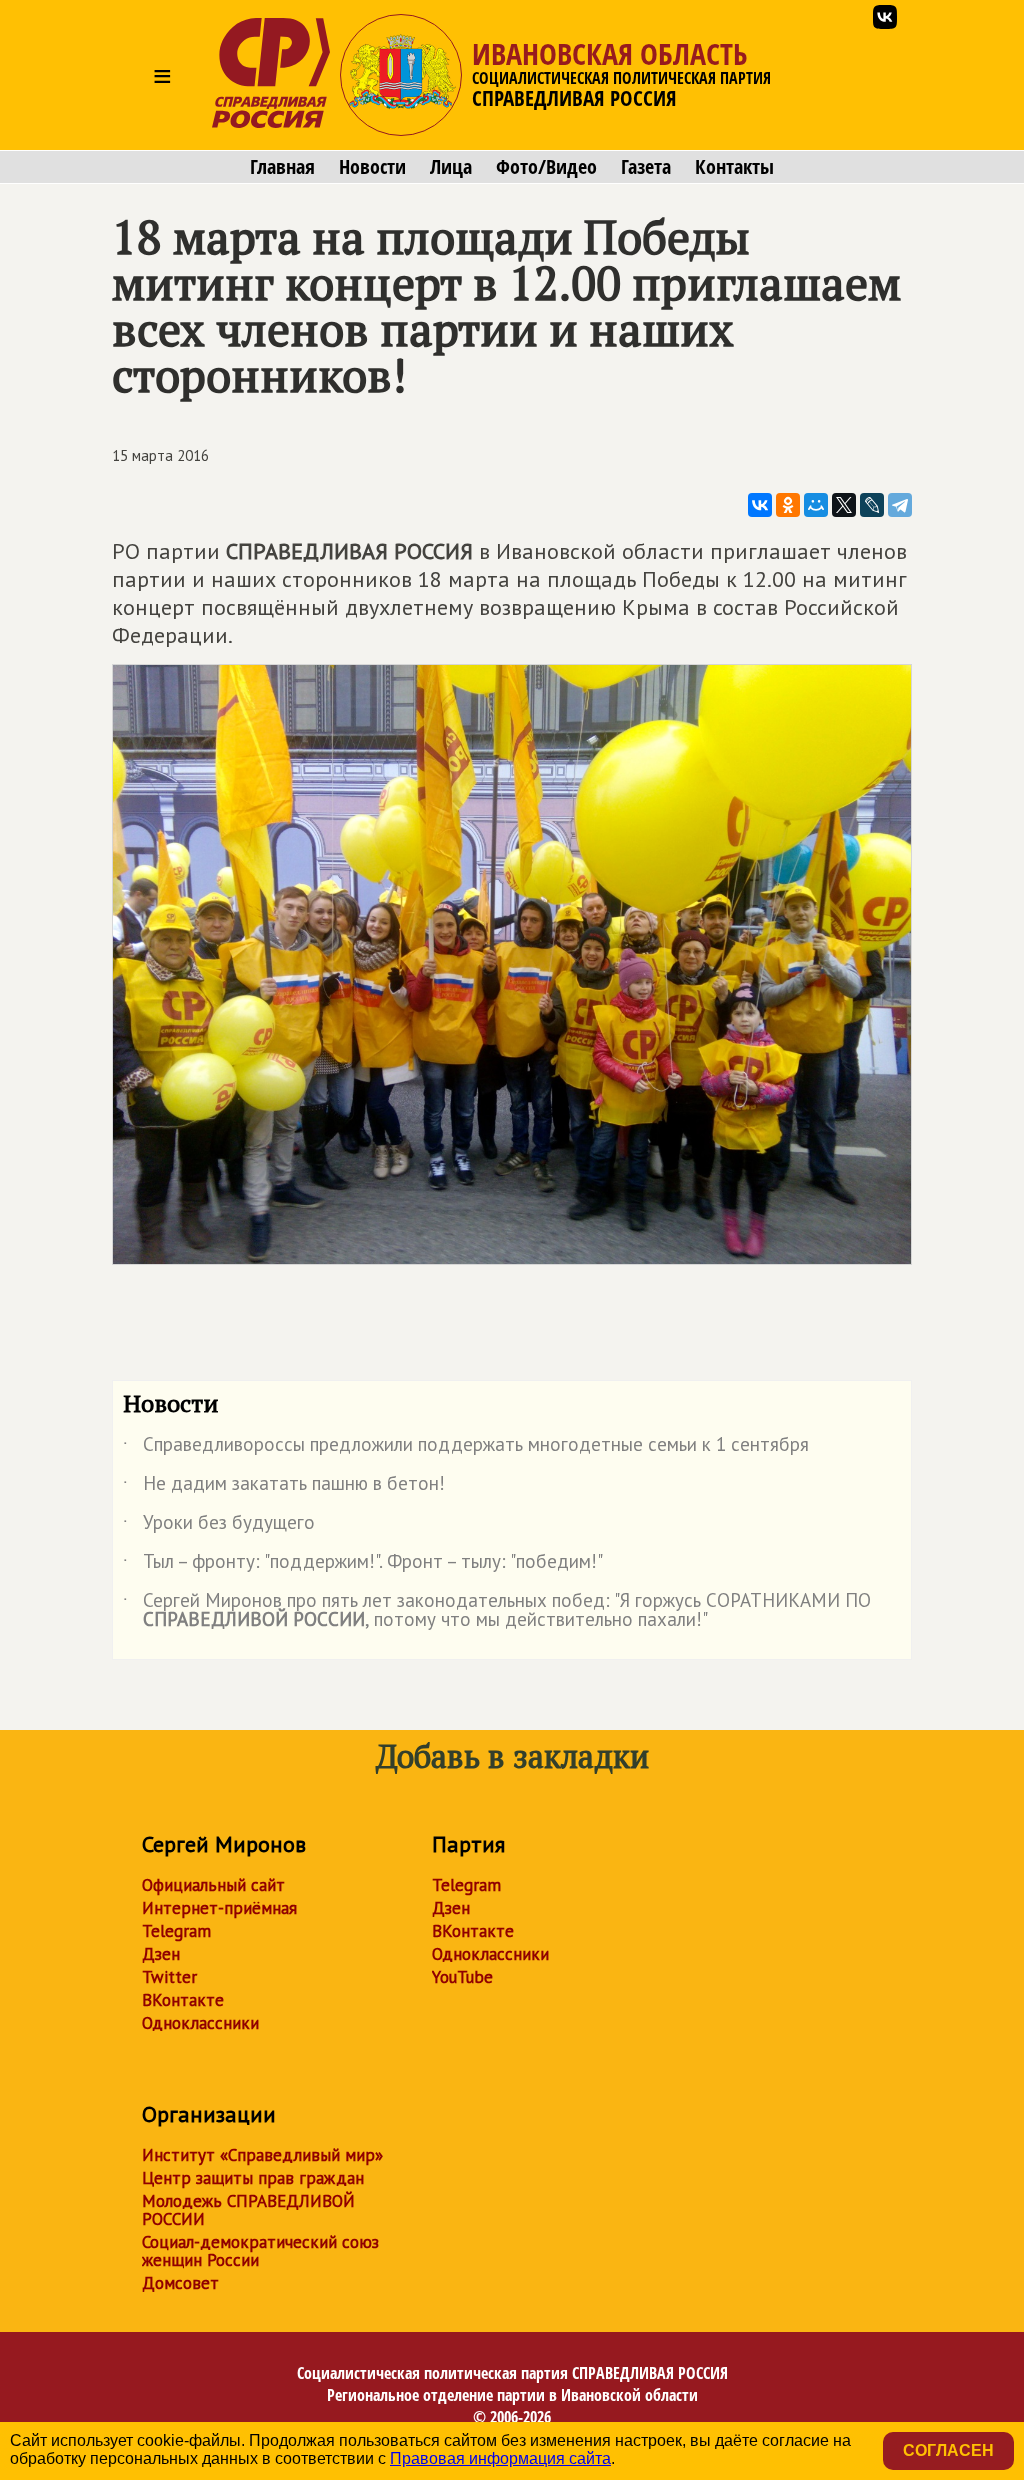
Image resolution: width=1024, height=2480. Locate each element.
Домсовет (180, 2283)
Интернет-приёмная (219, 1908)
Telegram (176, 1931)
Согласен (948, 2450)
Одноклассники (200, 2023)
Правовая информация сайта (500, 2458)
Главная (282, 167)
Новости (372, 167)
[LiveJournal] (872, 505)
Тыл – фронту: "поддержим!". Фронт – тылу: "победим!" (363, 1565)
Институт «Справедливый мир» (262, 2155)
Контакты (734, 167)
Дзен (161, 1954)
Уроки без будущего (219, 1526)
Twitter (169, 1977)
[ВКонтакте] (760, 505)
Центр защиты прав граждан (253, 2178)
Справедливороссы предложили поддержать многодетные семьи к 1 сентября (466, 1448)
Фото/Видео (546, 167)
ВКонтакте (183, 2000)
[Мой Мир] (816, 505)
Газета (646, 167)
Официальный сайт (213, 1885)
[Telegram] (900, 505)
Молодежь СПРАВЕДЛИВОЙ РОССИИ (248, 2210)
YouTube (462, 1977)
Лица (451, 167)
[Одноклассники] (788, 505)
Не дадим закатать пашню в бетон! (284, 1487)
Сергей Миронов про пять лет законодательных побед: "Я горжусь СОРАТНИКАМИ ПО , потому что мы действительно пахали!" (497, 1611)
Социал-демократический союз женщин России (260, 2251)
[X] (844, 505)
